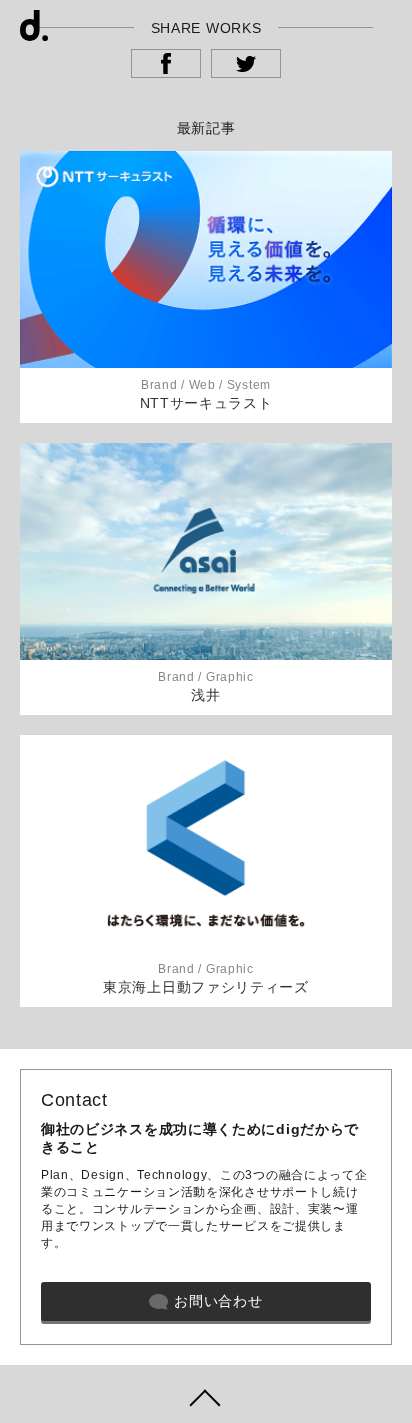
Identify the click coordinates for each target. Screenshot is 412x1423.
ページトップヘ (206, 1394)
